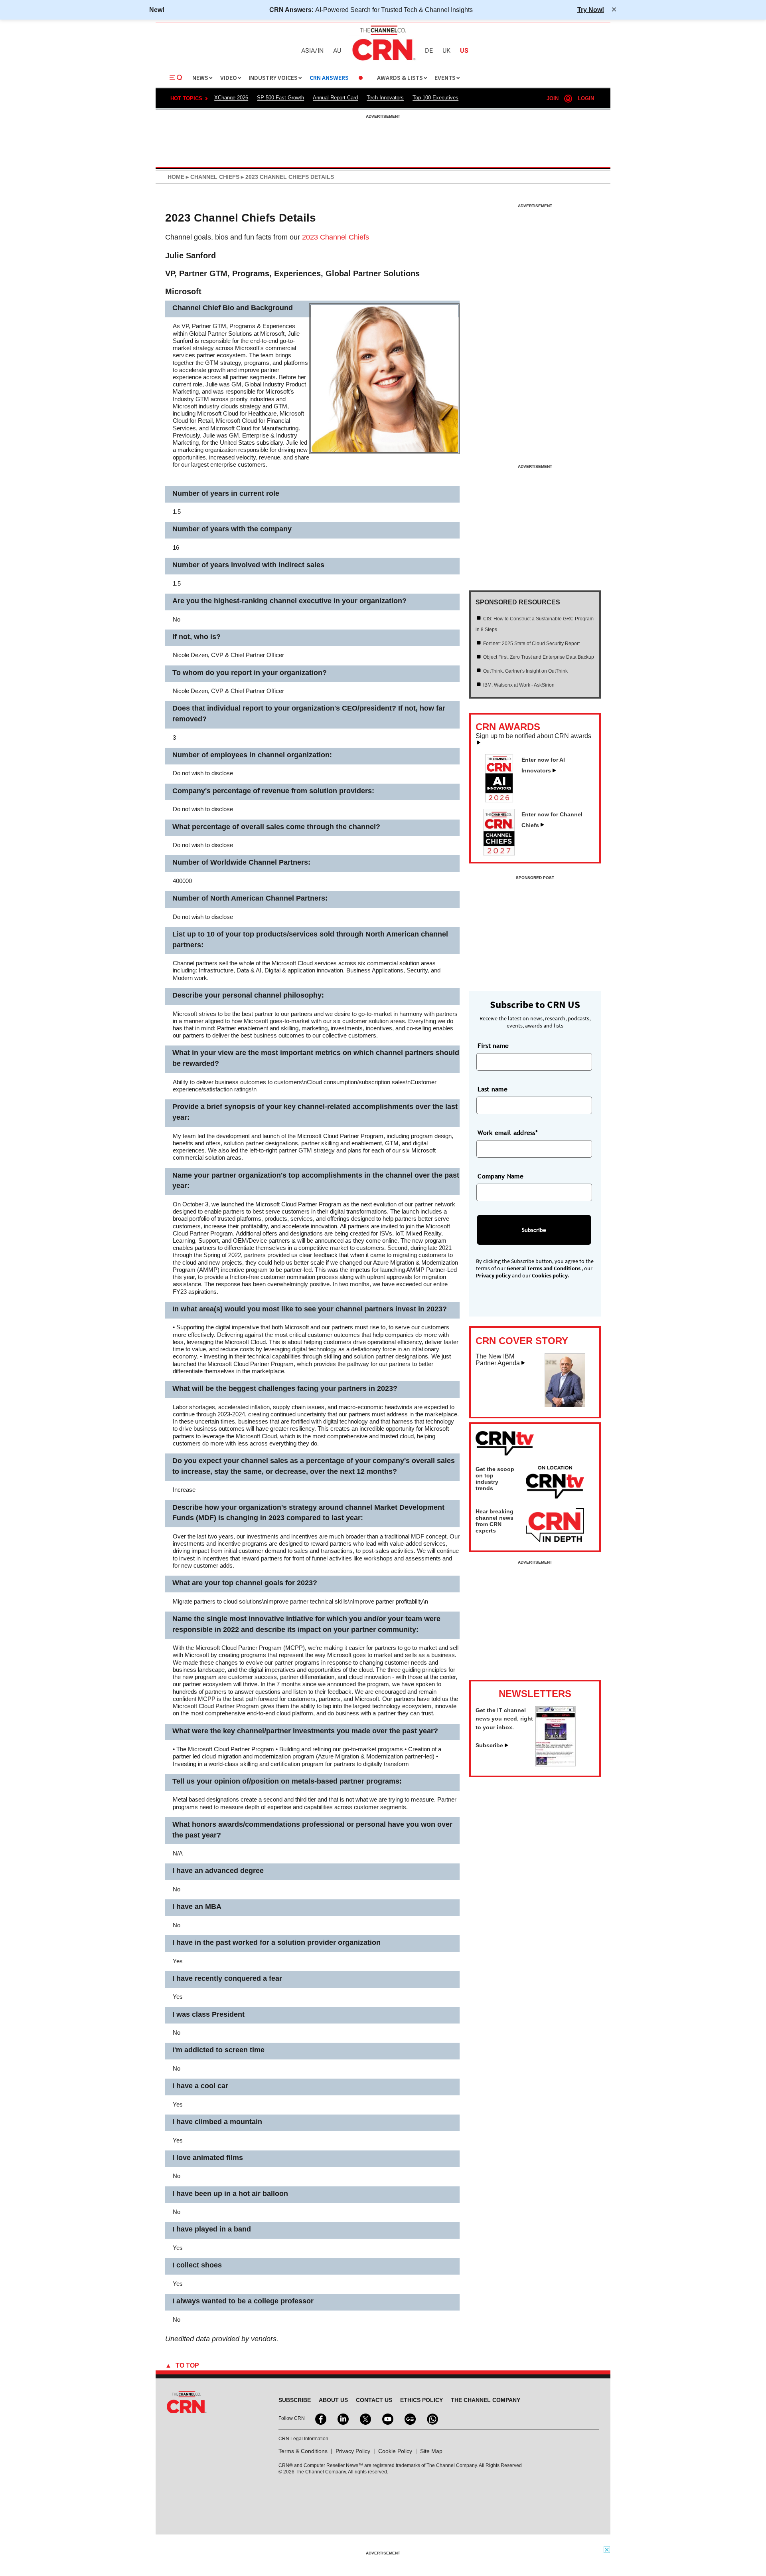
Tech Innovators (385, 98)
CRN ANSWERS (329, 78)
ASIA (308, 51)
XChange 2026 (231, 98)
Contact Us (374, 2400)
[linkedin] (342, 2418)
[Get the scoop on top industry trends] (555, 1483)
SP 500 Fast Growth (280, 98)
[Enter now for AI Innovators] (502, 800)
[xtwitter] (365, 2418)
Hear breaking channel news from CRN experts (495, 1521)
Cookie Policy (395, 2451)
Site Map (431, 2451)
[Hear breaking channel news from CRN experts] (555, 1526)
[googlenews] (409, 2418)
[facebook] (320, 2418)
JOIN (553, 98)
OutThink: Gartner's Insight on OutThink (525, 671)
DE (429, 51)
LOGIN (586, 98)
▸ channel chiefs (212, 177)
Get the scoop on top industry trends (495, 1479)
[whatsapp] (432, 2418)
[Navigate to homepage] (383, 61)
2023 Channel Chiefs (336, 237)
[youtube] (387, 2418)
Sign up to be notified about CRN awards (533, 736)
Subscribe (489, 1745)
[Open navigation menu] (176, 78)
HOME (176, 177)
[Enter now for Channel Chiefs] (502, 853)
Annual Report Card (335, 98)
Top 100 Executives (435, 98)
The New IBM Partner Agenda (498, 1360)
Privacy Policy (353, 2451)
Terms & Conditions (303, 2451)
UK (446, 51)
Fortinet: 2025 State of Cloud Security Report (531, 644)
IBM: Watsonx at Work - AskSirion (519, 685)
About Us (333, 2400)
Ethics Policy (421, 2400)
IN (321, 51)
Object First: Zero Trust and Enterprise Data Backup (539, 657)
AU (337, 51)
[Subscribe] (555, 1764)
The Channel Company (486, 2400)
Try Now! (591, 10)
